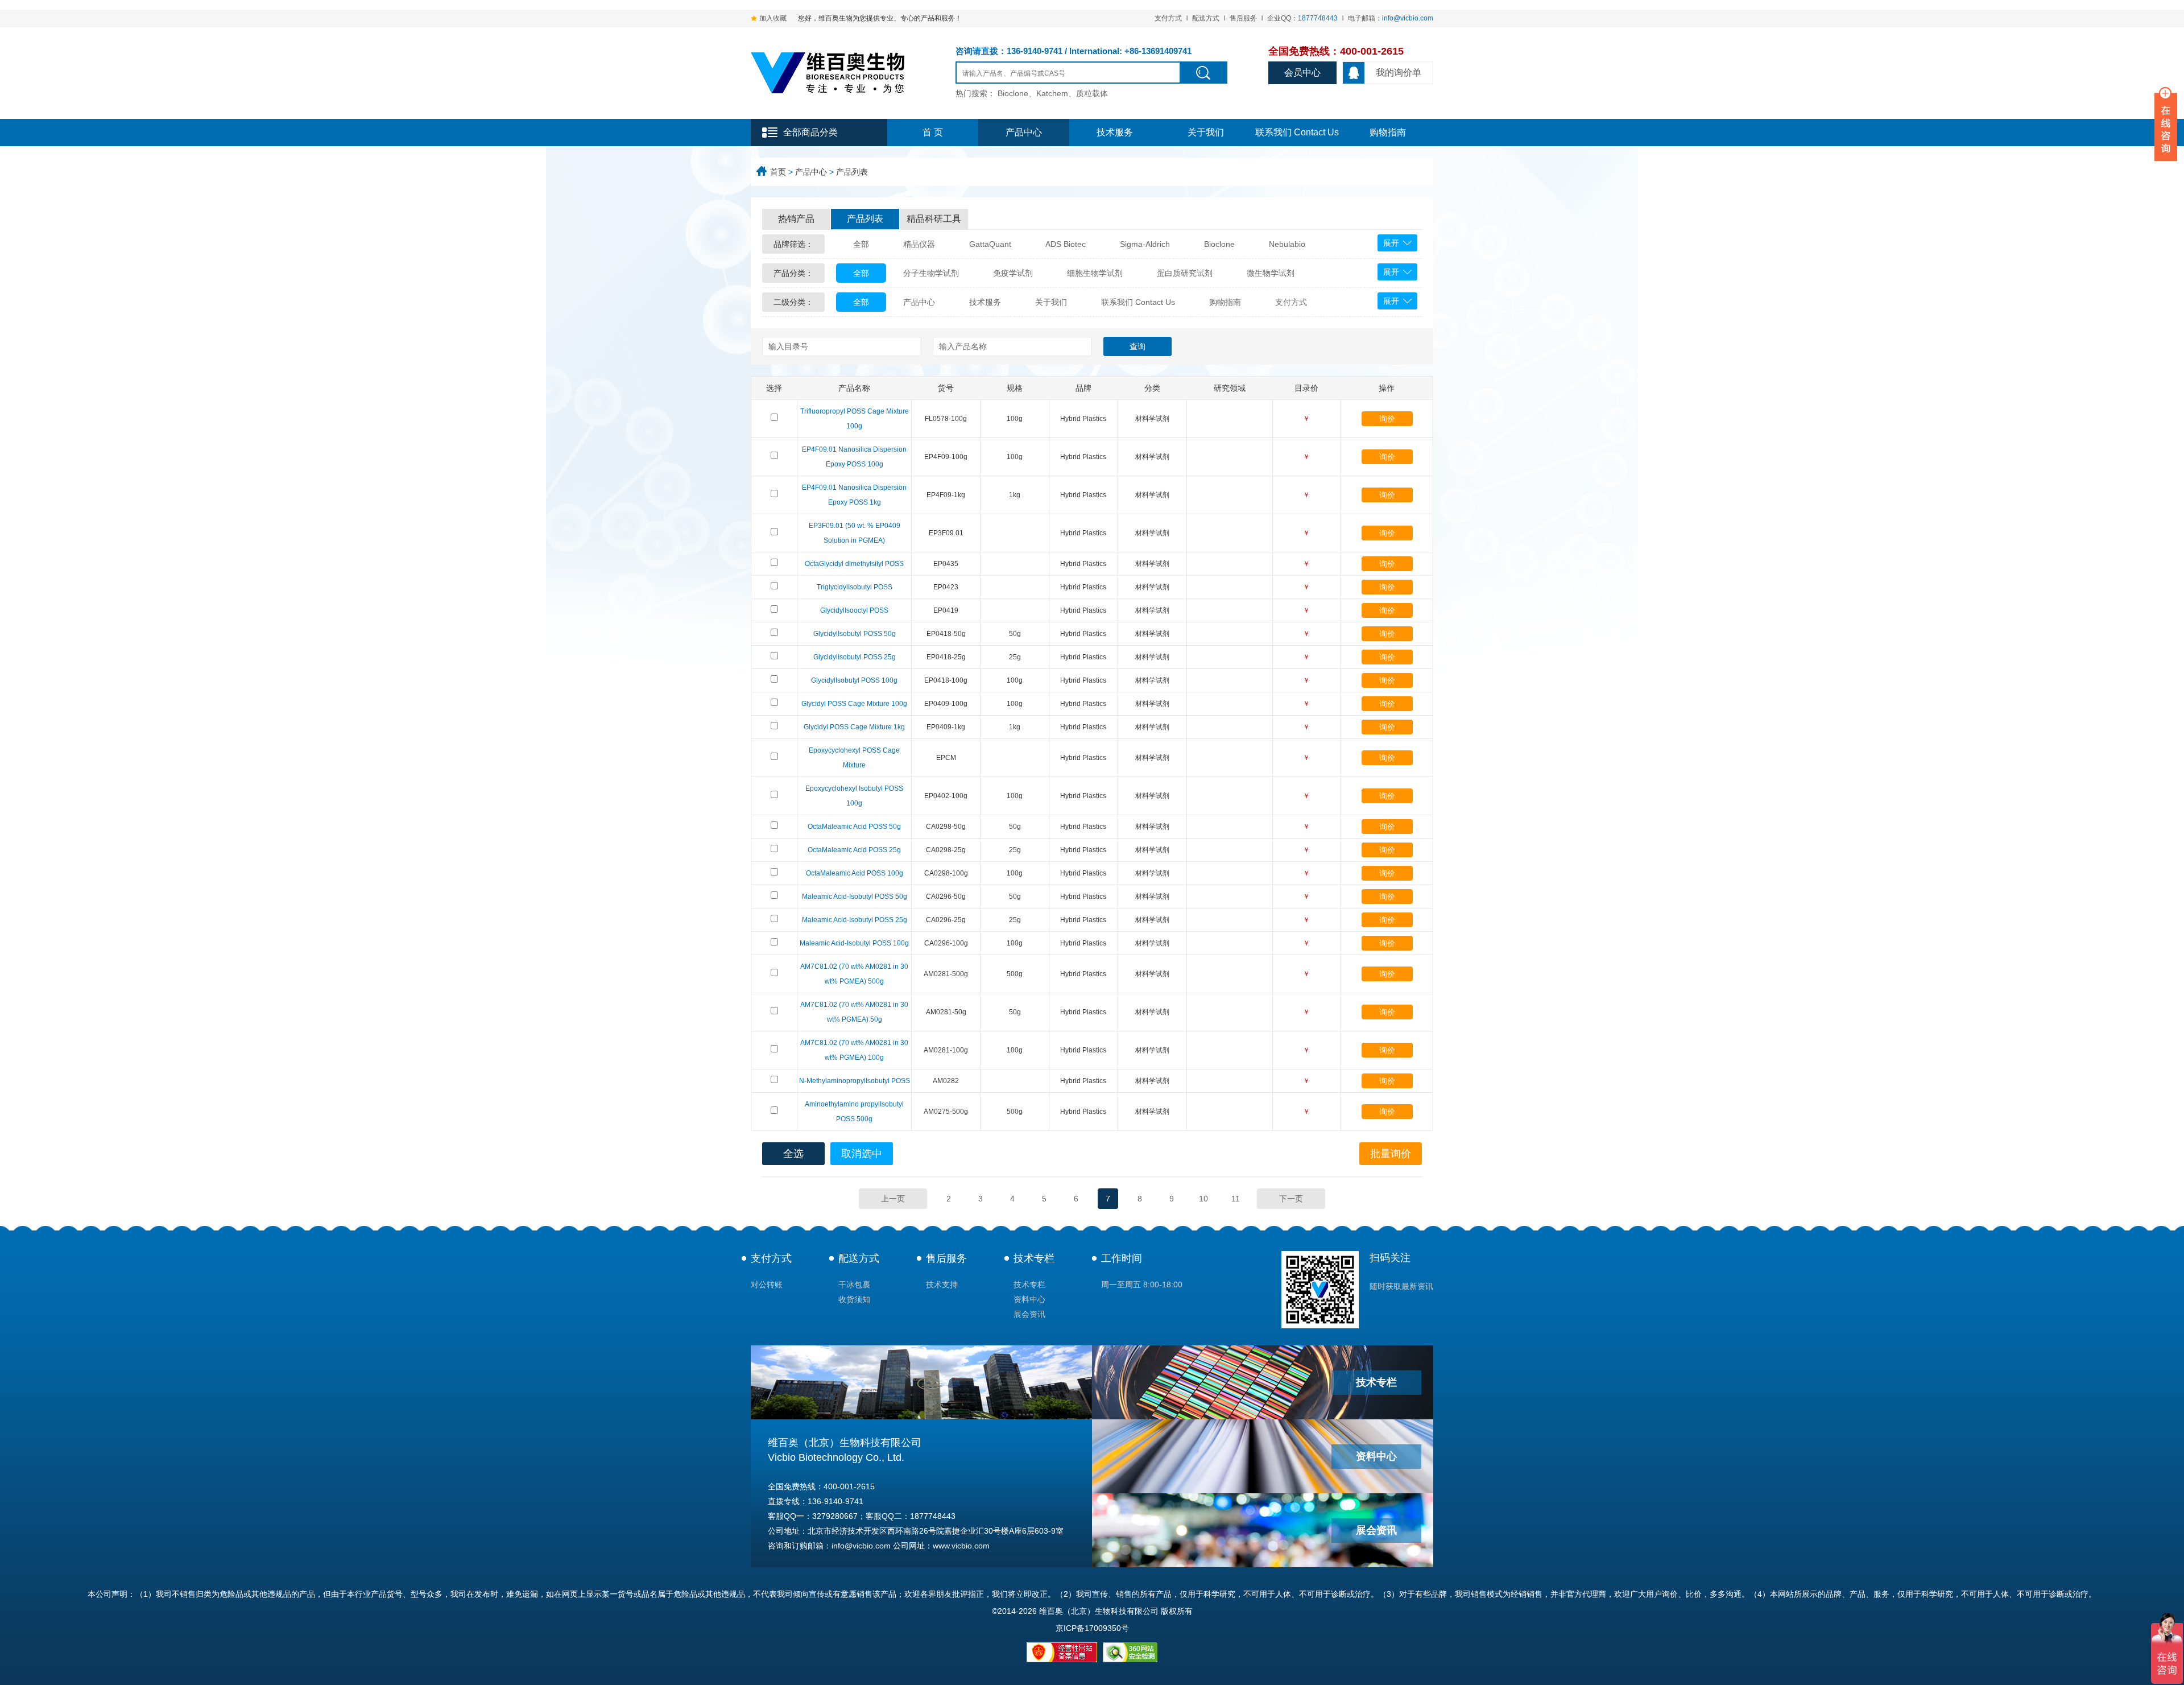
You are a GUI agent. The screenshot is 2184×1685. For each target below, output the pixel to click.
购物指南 (1388, 132)
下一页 (1291, 1199)
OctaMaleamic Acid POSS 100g (855, 873)
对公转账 (767, 1285)
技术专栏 (1034, 1258)
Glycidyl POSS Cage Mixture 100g (854, 704)
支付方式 (1168, 18)
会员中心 (1302, 73)
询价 (1387, 419)
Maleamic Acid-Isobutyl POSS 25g (855, 920)
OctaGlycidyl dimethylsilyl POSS (854, 564)
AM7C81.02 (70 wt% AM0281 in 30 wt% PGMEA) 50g (854, 1012)
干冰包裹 (854, 1285)
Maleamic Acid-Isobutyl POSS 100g (854, 943)
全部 (861, 244)
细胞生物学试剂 (1095, 273)
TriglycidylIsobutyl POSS (855, 587)
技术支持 (942, 1285)
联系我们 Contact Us (1297, 132)
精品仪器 (919, 244)
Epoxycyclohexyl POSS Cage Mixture (854, 758)
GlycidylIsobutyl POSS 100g (854, 680)
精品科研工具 (934, 219)
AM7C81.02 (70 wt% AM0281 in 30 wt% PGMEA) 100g (854, 1050)
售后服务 (1243, 18)
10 (1203, 1199)
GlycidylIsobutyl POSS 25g (855, 657)
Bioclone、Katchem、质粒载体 (1053, 93)
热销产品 (796, 219)
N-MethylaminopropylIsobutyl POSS (855, 1081)
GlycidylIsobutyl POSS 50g (855, 634)
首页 (778, 172)
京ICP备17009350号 (1092, 1628)
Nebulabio (1287, 244)
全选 (793, 1154)
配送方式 (1206, 18)
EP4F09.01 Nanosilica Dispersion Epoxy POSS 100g (854, 457)
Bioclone (1219, 244)
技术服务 (1115, 132)
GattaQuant (990, 244)
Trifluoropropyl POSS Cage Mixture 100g (855, 419)
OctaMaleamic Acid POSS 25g (854, 850)
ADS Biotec (1066, 244)
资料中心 (1029, 1299)
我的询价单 (1399, 73)
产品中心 (1024, 132)
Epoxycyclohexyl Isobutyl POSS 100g (854, 796)
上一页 (893, 1199)
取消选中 (862, 1154)
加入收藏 (773, 18)
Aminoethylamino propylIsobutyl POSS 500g (854, 1112)
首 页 (933, 132)
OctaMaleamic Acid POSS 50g (854, 827)
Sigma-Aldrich (1145, 244)
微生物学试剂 (1271, 273)
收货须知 (854, 1299)
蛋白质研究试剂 (1185, 273)
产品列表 (852, 172)
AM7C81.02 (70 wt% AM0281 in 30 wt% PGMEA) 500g (854, 974)
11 (1236, 1199)
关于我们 (1206, 132)
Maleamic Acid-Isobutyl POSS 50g (855, 897)
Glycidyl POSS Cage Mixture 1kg (854, 727)
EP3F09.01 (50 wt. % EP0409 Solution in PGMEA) (855, 533)
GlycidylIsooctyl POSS (854, 610)
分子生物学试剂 (931, 273)
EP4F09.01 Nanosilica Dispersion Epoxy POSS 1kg (854, 495)
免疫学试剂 (1013, 273)
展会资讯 (1029, 1314)
